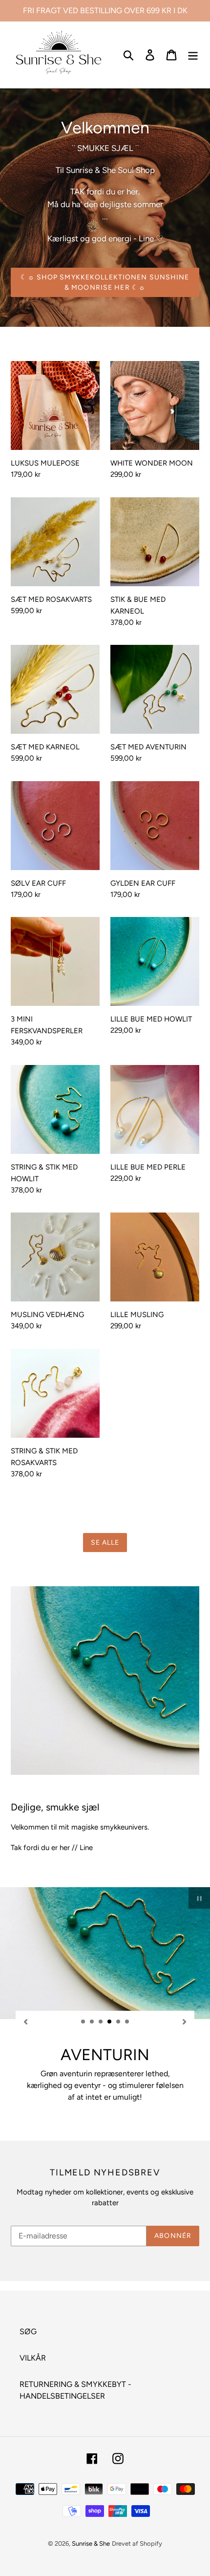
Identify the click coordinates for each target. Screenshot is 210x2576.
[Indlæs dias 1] (84, 2022)
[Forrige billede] (25, 2021)
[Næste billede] (185, 2021)
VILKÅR (33, 2358)
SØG (28, 2331)
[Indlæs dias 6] (127, 2022)
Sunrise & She (91, 2544)
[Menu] (193, 55)
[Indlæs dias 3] (101, 2022)
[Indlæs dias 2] (92, 2022)
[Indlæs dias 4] (110, 2022)
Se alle (105, 1543)
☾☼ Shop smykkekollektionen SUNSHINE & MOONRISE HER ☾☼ (105, 282)
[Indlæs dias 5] (119, 2022)
